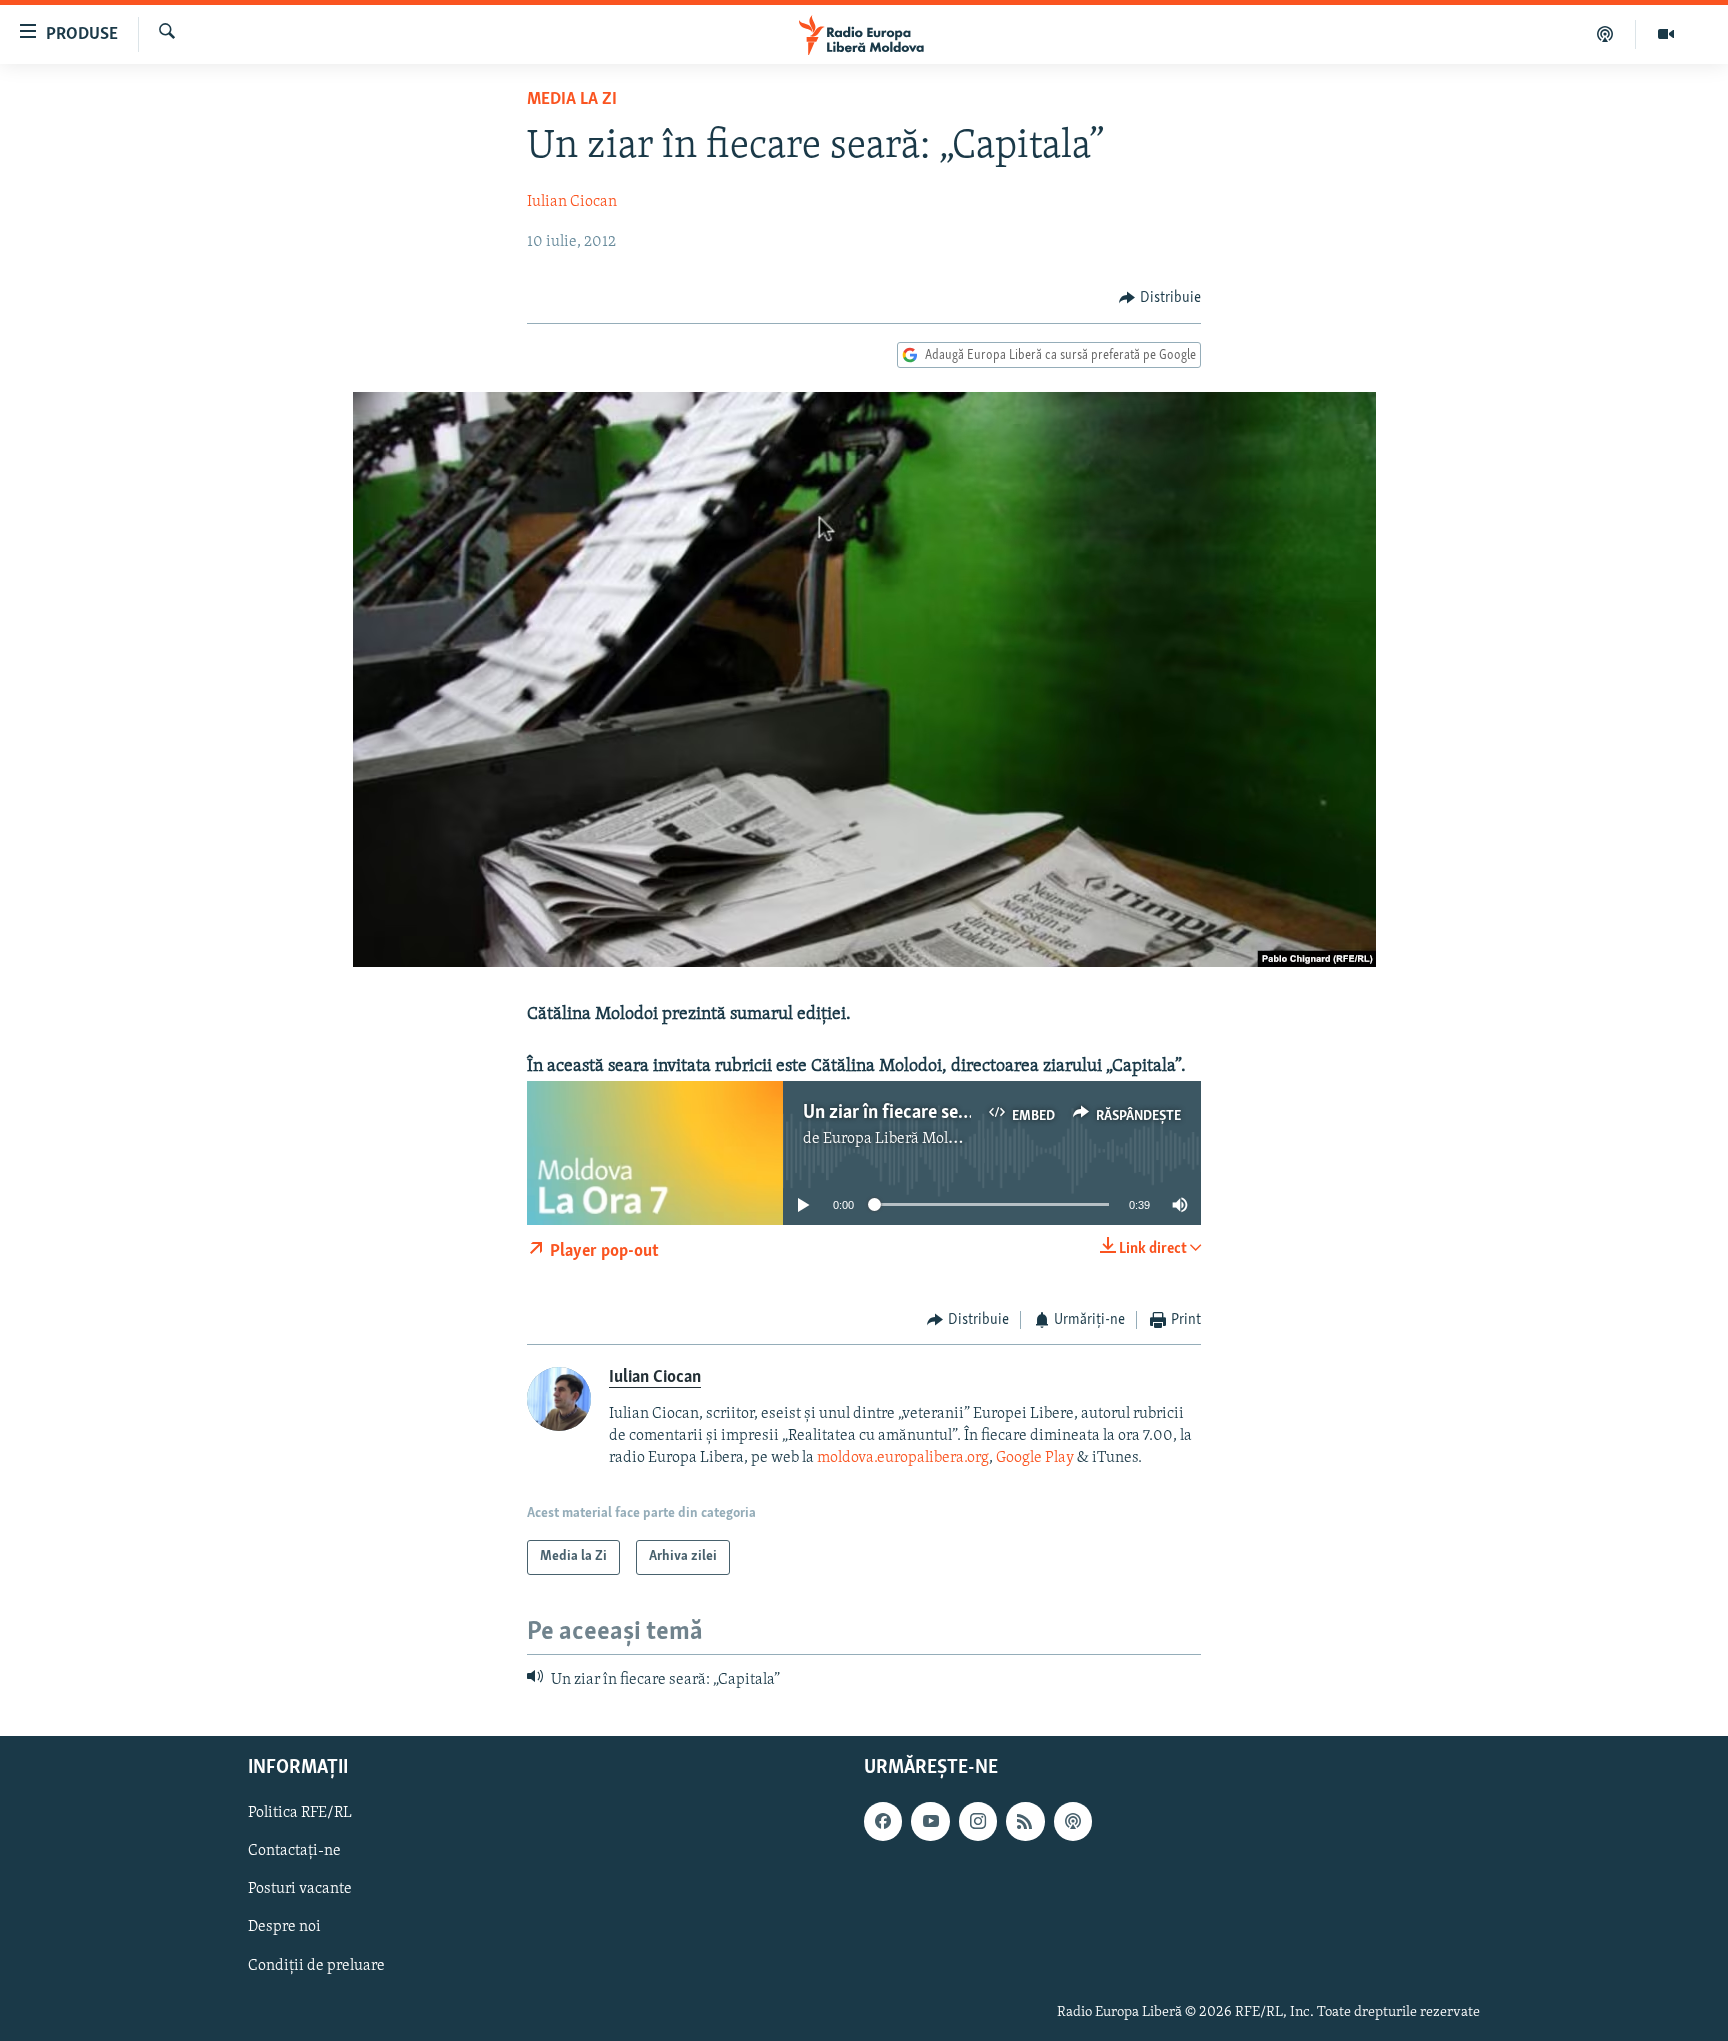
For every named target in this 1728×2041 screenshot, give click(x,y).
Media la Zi (572, 100)
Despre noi (284, 1927)
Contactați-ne (294, 1851)
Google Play (1035, 1458)
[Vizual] (1666, 34)
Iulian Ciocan (572, 202)
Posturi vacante (300, 1889)
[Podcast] (1605, 34)
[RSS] (1025, 1821)
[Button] (1160, 298)
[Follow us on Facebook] (883, 1821)
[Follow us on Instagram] (978, 1821)
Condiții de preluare (316, 1966)
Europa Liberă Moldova (901, 1139)
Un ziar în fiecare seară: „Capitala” (938, 1113)
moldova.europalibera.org (903, 1458)
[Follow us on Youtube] (930, 1821)
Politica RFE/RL (300, 1813)
